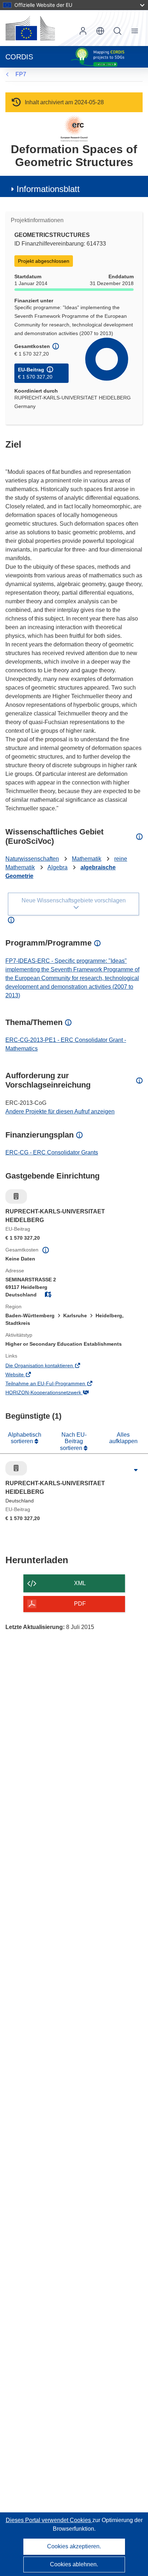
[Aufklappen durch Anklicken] (136, 1470)
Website (25, 1375)
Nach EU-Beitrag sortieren (73, 1441)
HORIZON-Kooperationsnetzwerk (54, 1393)
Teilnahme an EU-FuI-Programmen (55, 1384)
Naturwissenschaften (32, 859)
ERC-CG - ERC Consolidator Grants (52, 1152)
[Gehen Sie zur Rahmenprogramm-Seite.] (74, 128)
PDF (80, 1604)
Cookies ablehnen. (74, 2564)
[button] (100, 31)
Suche (117, 31)
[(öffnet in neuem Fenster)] (30, 28)
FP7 (21, 74)
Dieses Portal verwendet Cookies (49, 2520)
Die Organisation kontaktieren (49, 1366)
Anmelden (83, 31)
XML (80, 1583)
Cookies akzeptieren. (74, 2546)
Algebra (57, 867)
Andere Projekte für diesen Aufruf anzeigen (60, 1111)
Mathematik (87, 859)
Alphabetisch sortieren (25, 1438)
